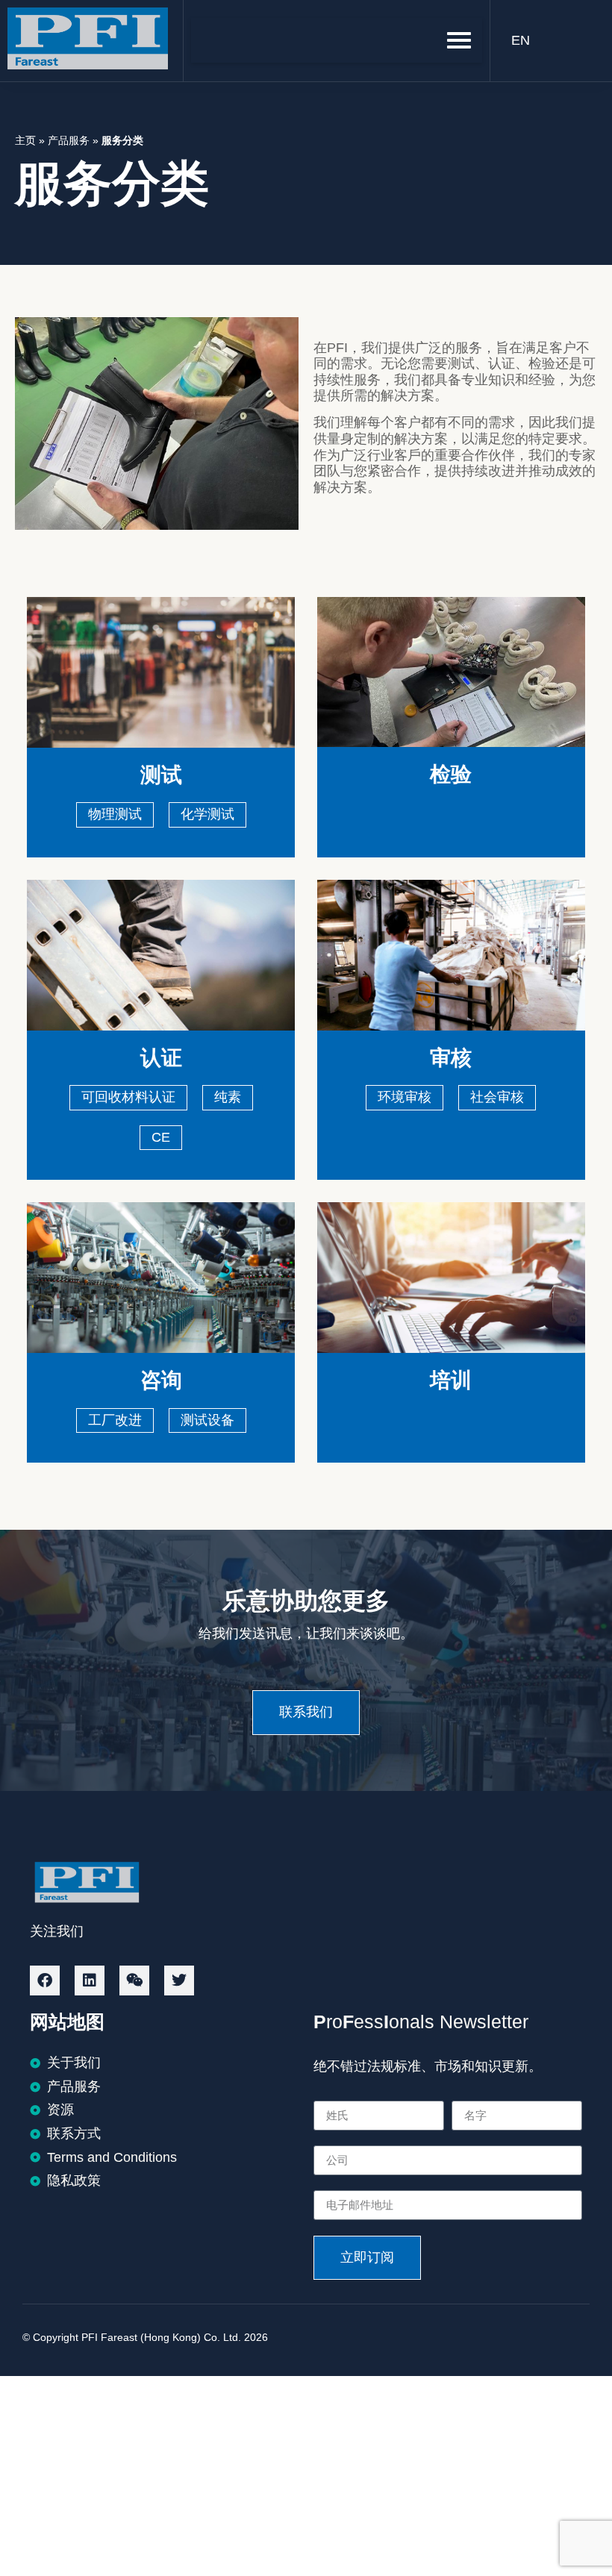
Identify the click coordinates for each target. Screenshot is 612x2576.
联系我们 (306, 1712)
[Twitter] (179, 1981)
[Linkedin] (90, 1981)
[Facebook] (45, 1981)
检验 (451, 774)
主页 (25, 140)
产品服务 (69, 140)
